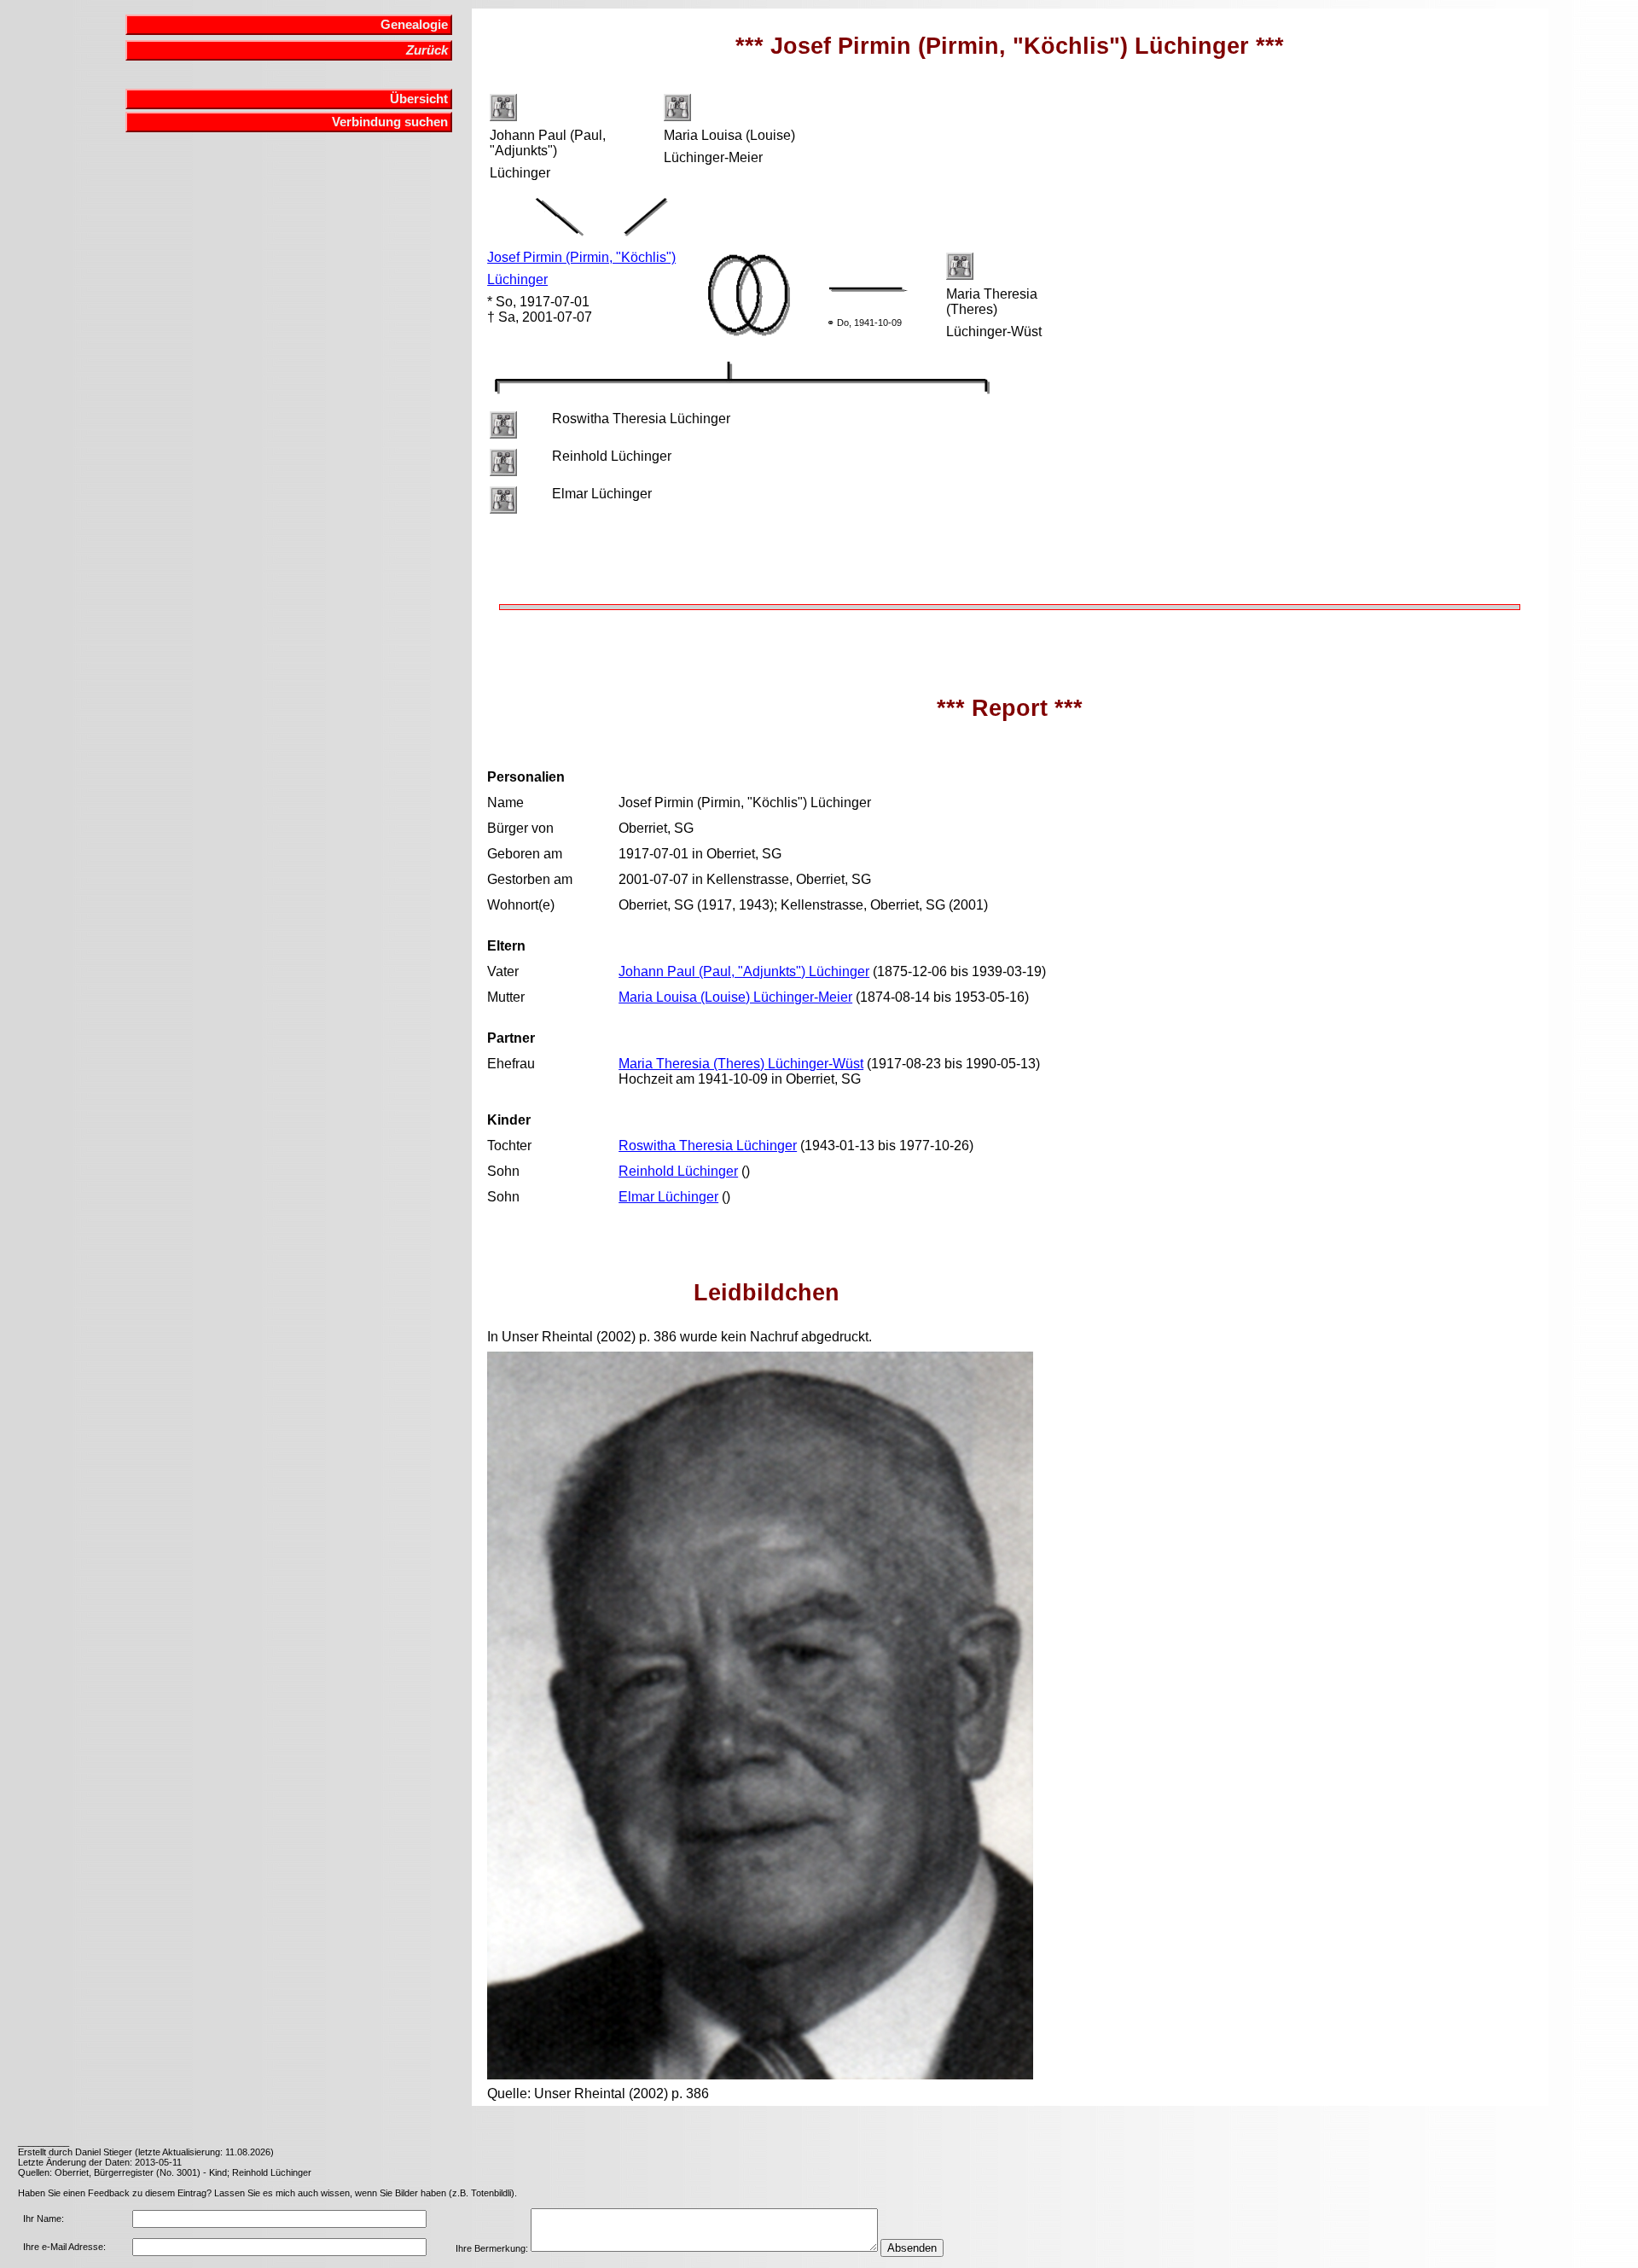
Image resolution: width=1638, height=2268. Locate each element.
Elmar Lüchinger (668, 1197)
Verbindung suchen (390, 122)
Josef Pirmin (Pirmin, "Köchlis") (581, 257)
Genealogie (414, 25)
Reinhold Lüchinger (678, 1171)
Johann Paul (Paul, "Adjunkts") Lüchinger (744, 971)
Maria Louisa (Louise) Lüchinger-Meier (735, 997)
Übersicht (419, 99)
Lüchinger (517, 279)
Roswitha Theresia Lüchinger (708, 1146)
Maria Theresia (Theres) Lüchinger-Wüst (741, 1064)
